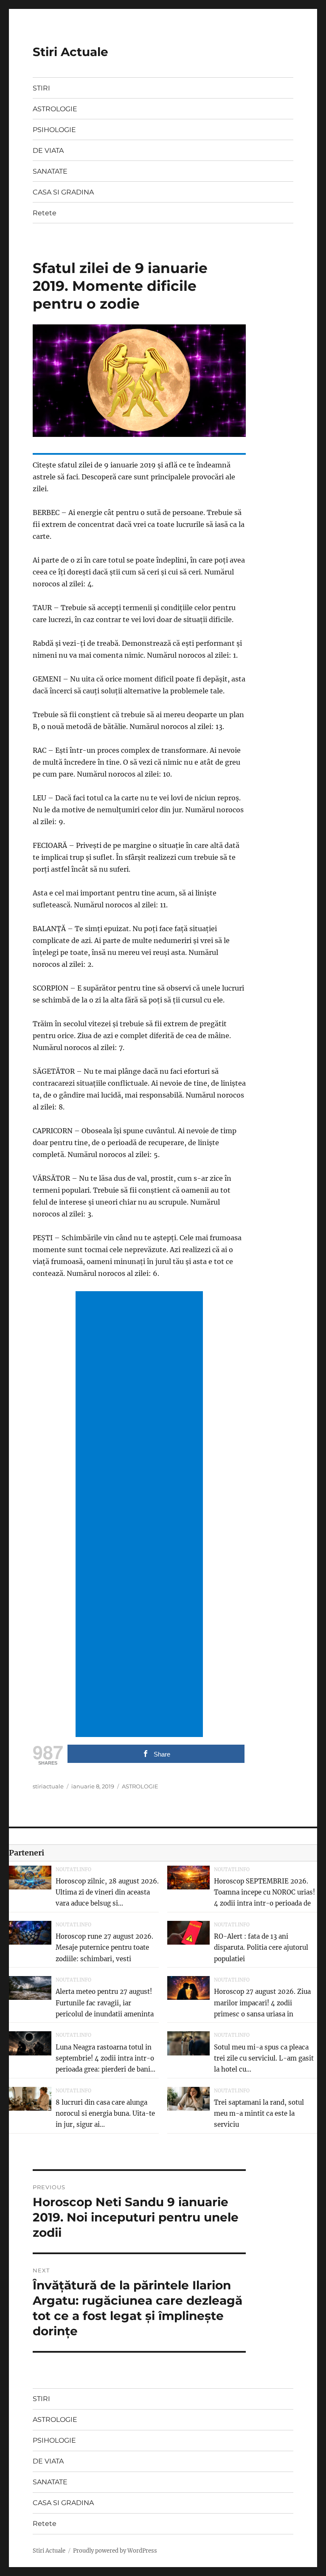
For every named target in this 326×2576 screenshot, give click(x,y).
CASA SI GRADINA (63, 192)
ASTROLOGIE (55, 109)
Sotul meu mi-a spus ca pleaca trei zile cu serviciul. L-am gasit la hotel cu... (264, 2058)
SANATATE (50, 171)
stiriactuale (48, 1786)
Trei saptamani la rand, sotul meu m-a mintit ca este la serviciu (259, 2114)
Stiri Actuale (70, 52)
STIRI (41, 88)
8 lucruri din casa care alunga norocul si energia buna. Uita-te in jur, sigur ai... (105, 2114)
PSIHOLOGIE (54, 130)
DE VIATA (48, 151)
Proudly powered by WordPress (115, 2551)
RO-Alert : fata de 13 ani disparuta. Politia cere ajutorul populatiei (261, 1948)
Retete (45, 213)
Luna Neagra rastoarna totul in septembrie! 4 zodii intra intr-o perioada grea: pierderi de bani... (105, 2058)
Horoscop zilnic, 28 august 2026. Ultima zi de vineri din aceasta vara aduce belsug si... (107, 1892)
